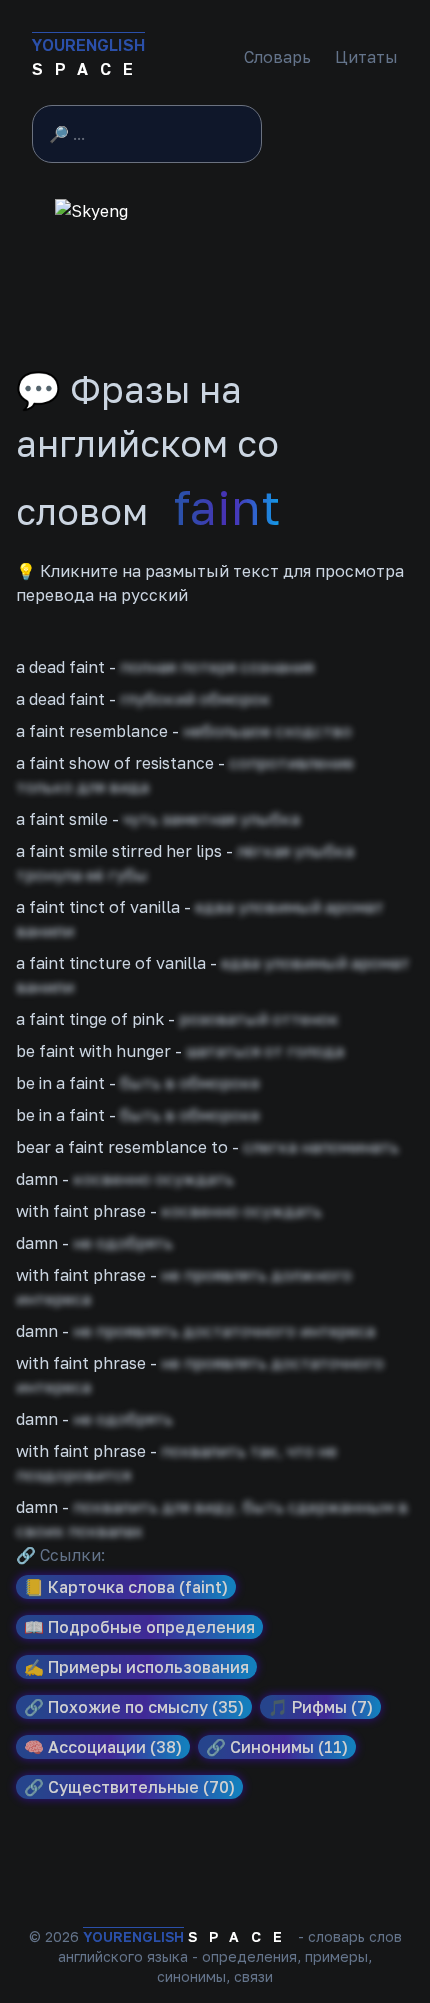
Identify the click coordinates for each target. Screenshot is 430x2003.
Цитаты (366, 57)
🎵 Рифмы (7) (320, 1707)
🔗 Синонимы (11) (277, 1747)
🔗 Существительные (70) (129, 1787)
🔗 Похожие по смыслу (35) (134, 1707)
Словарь (277, 57)
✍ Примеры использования (136, 1667)
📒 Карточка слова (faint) (126, 1587)
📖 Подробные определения (139, 1627)
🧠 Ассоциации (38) (103, 1747)
